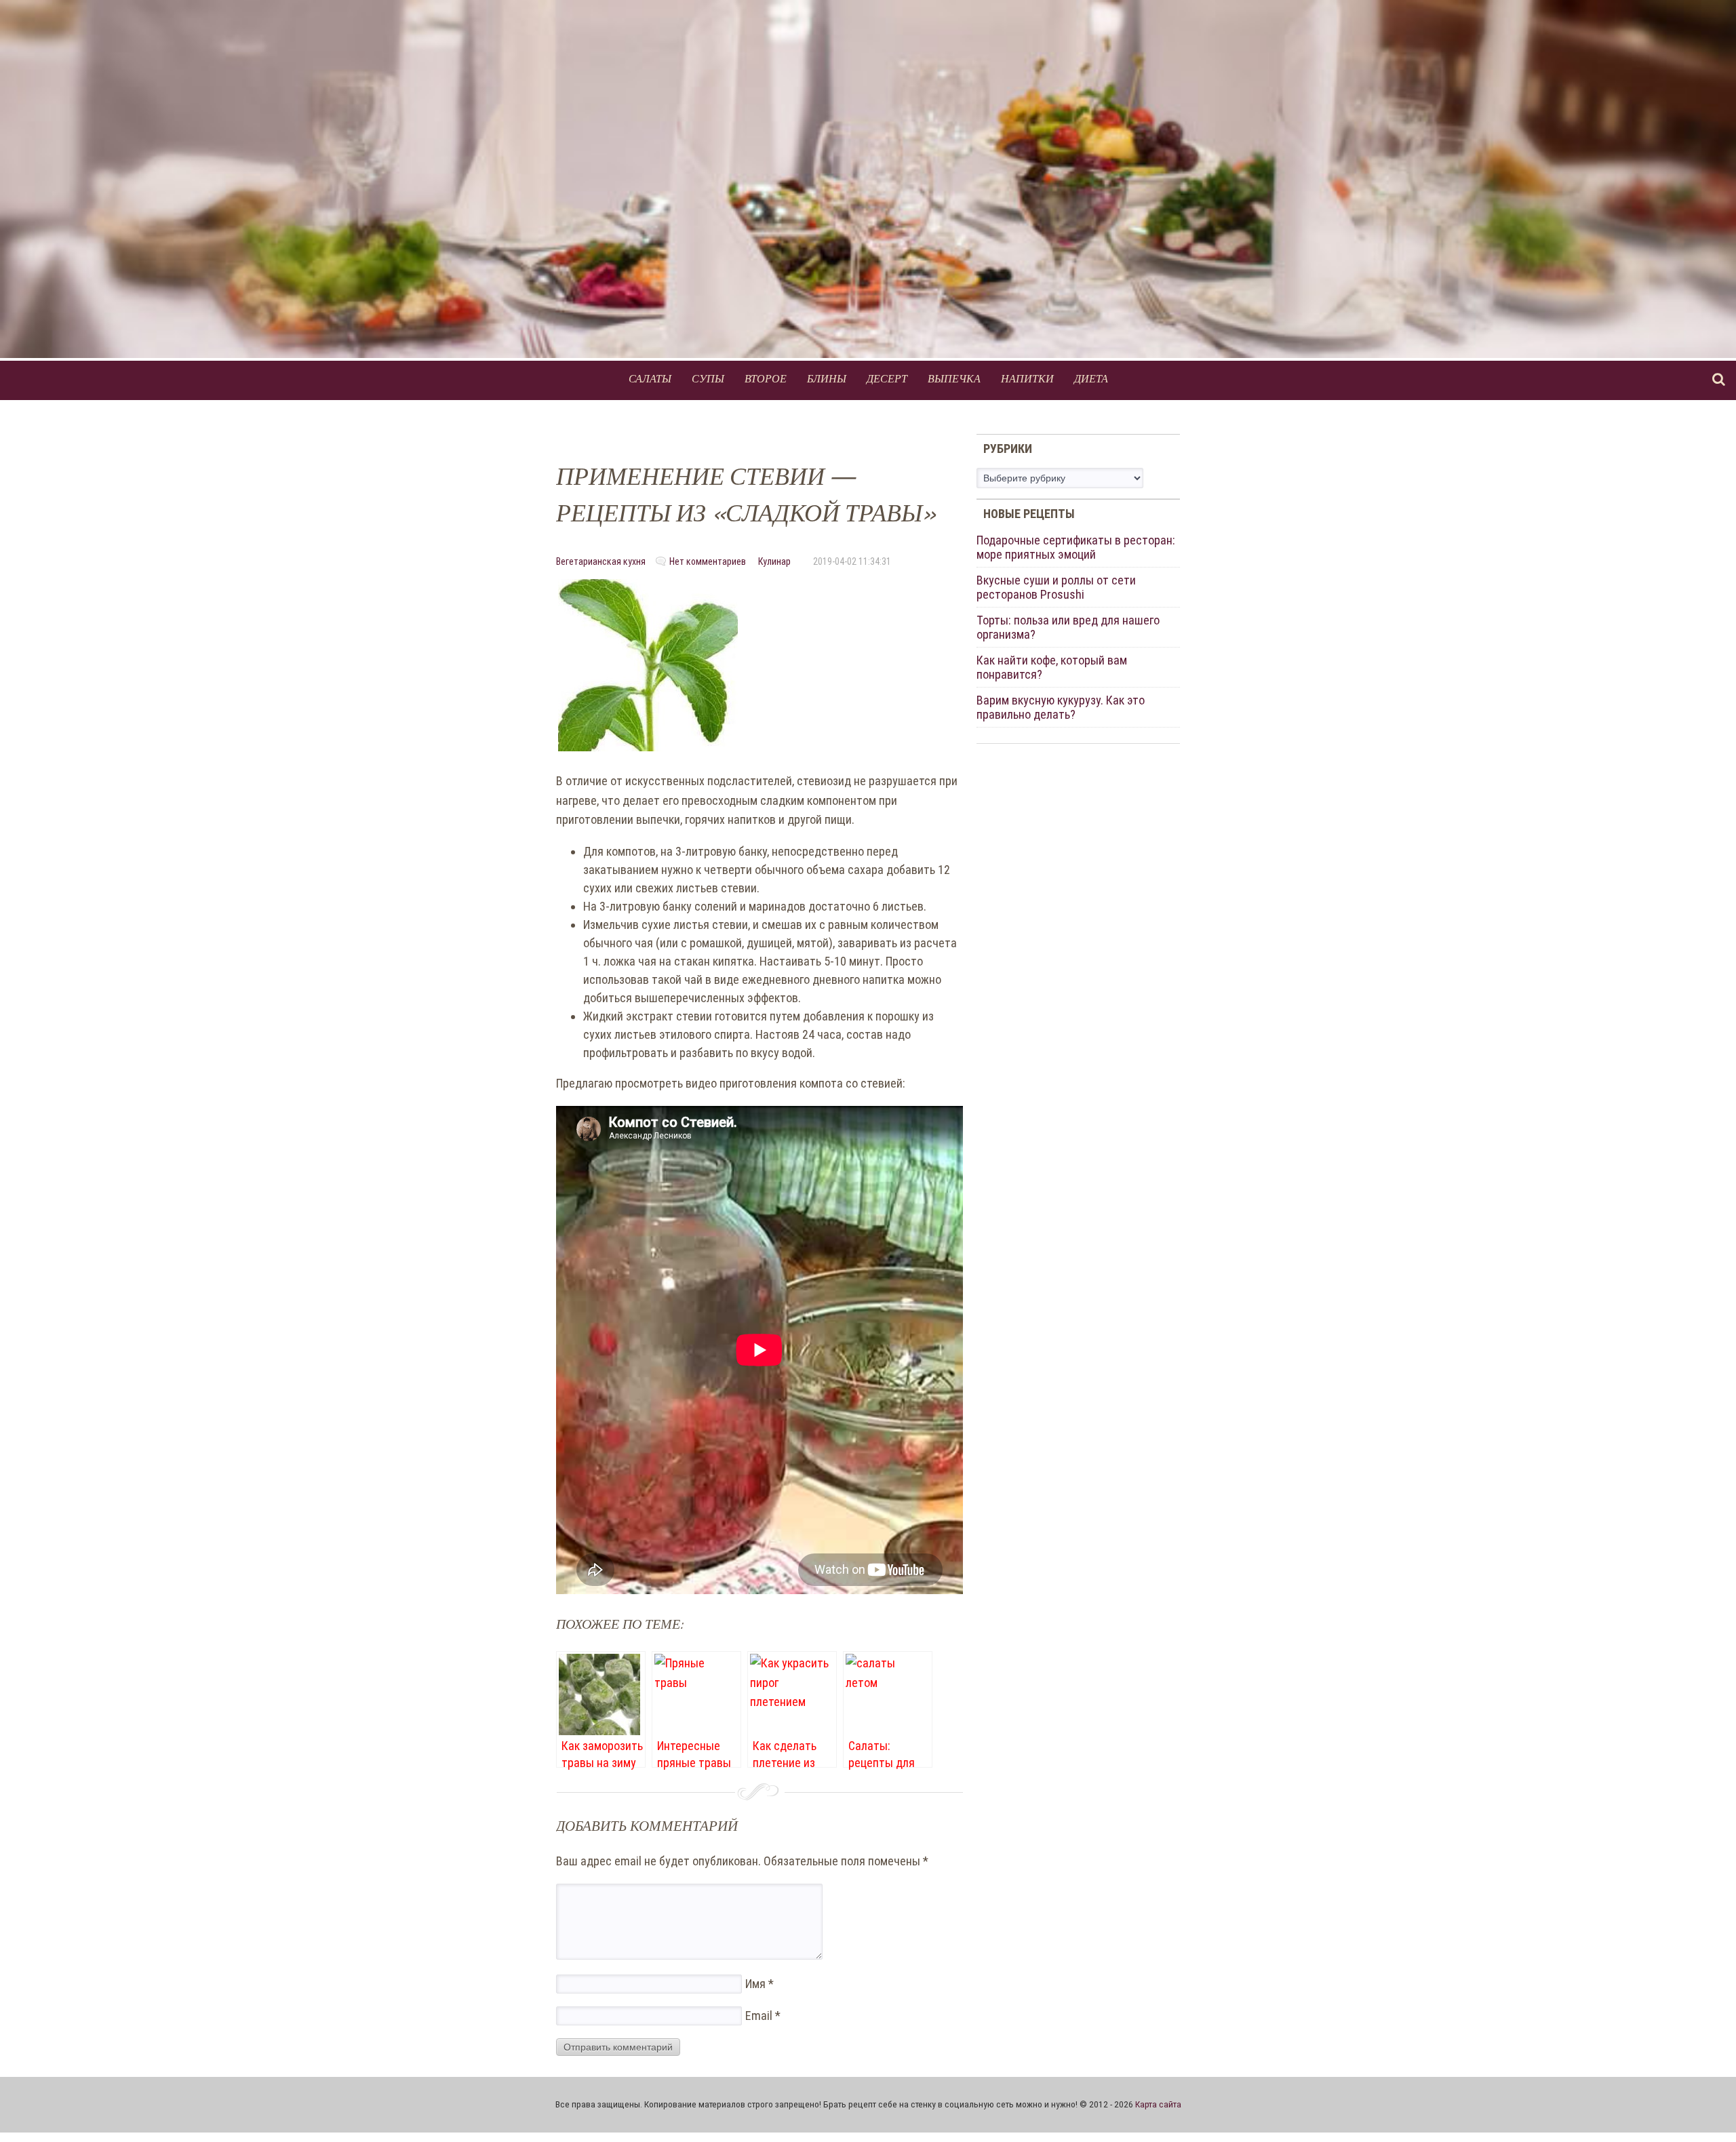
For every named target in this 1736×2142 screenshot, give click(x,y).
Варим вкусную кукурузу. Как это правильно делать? (1061, 707)
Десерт (887, 378)
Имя (759, 1984)
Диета (1091, 378)
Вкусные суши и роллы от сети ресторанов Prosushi (1056, 587)
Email (763, 2016)
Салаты (650, 378)
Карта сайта (1158, 2104)
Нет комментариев (708, 561)
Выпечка (954, 378)
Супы (708, 378)
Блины (827, 378)
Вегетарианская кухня (601, 561)
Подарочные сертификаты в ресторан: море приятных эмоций (1076, 547)
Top (1704, 2110)
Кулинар (774, 561)
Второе (766, 378)
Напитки (1027, 378)
